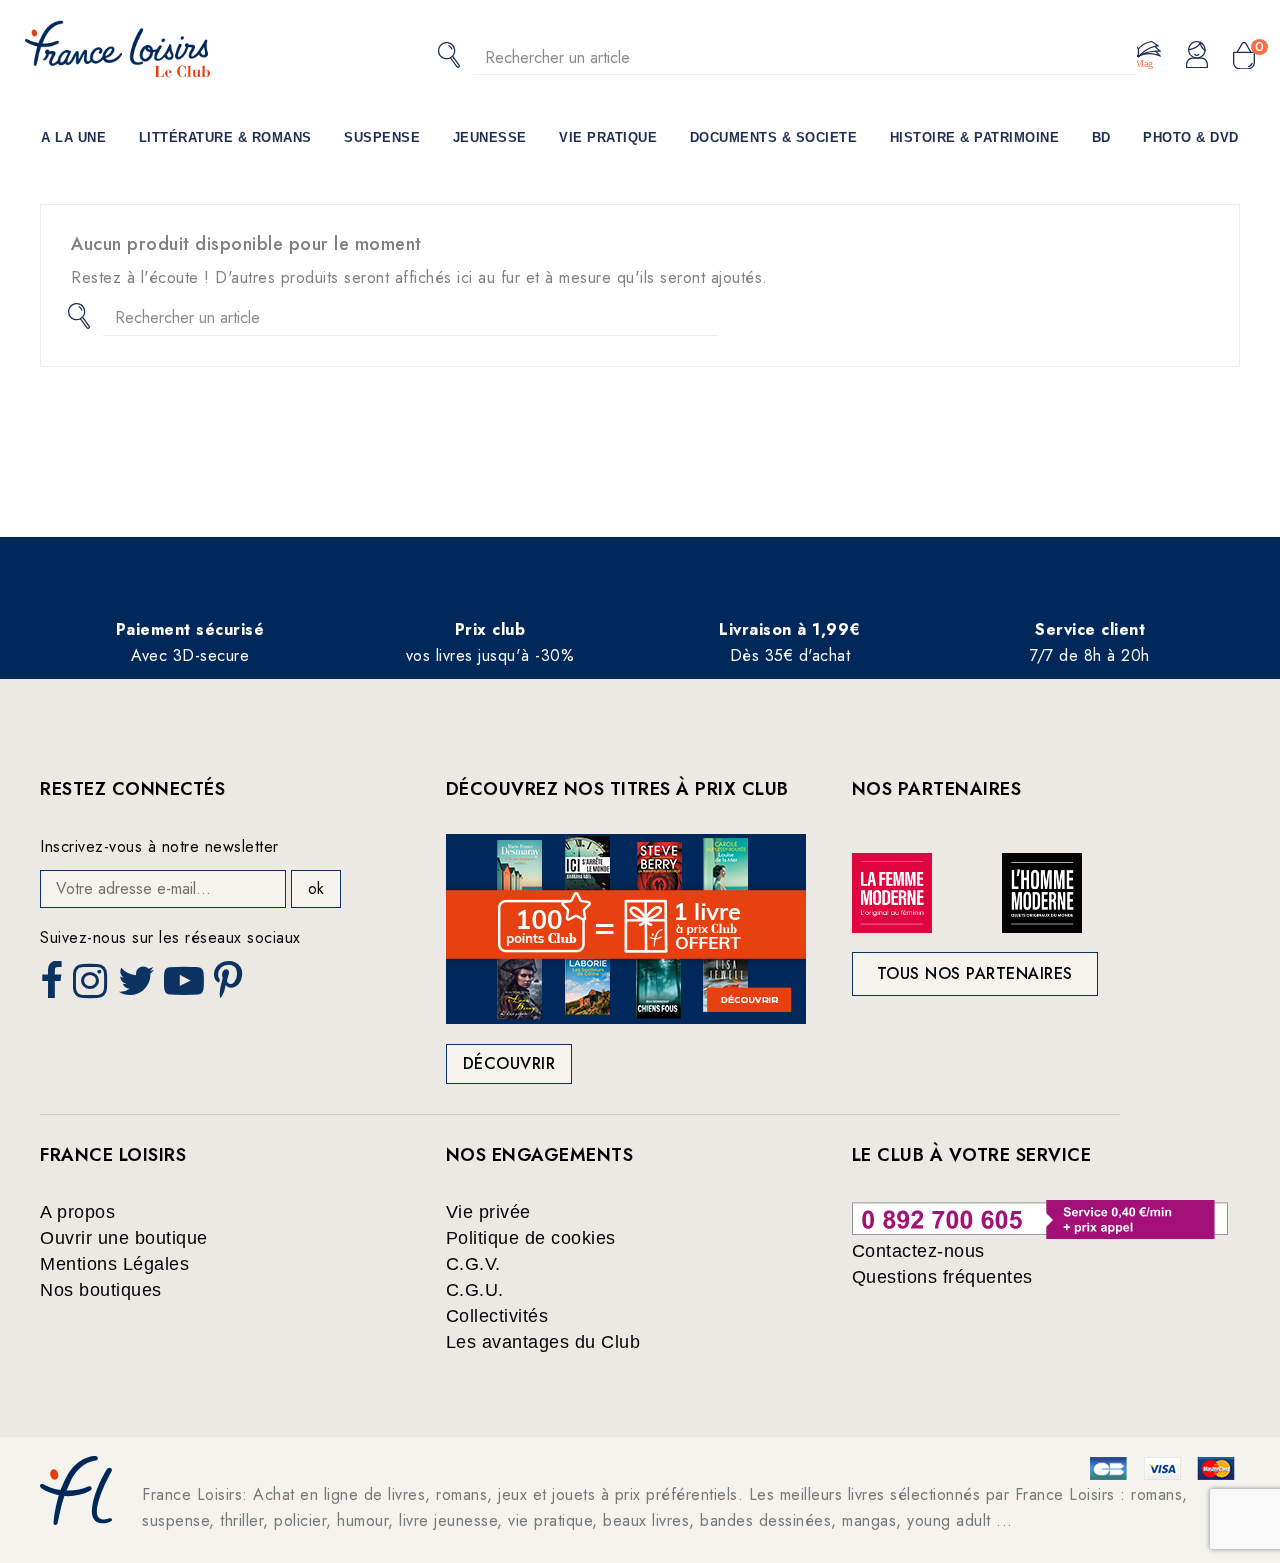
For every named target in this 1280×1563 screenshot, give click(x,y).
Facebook (54, 987)
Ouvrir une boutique (124, 1238)
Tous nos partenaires (975, 973)
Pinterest (231, 987)
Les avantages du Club (543, 1342)
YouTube (186, 987)
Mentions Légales (114, 1264)
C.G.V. (473, 1264)
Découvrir (509, 1063)
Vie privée (488, 1212)
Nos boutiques (101, 1290)
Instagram (92, 987)
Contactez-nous (918, 1251)
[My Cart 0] (1244, 57)
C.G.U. (475, 1290)
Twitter (138, 987)
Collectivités (497, 1316)
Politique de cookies (531, 1238)
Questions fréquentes (942, 1277)
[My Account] (1197, 56)
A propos (77, 1212)
